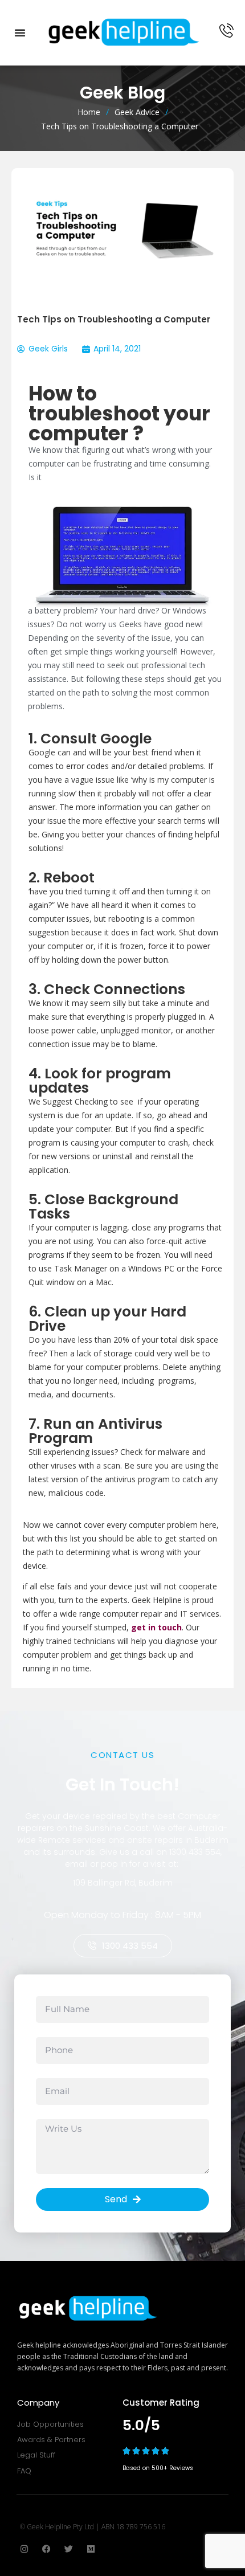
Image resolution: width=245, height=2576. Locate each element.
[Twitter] (69, 2549)
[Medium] (91, 2549)
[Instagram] (24, 2549)
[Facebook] (46, 2549)
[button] (20, 32)
